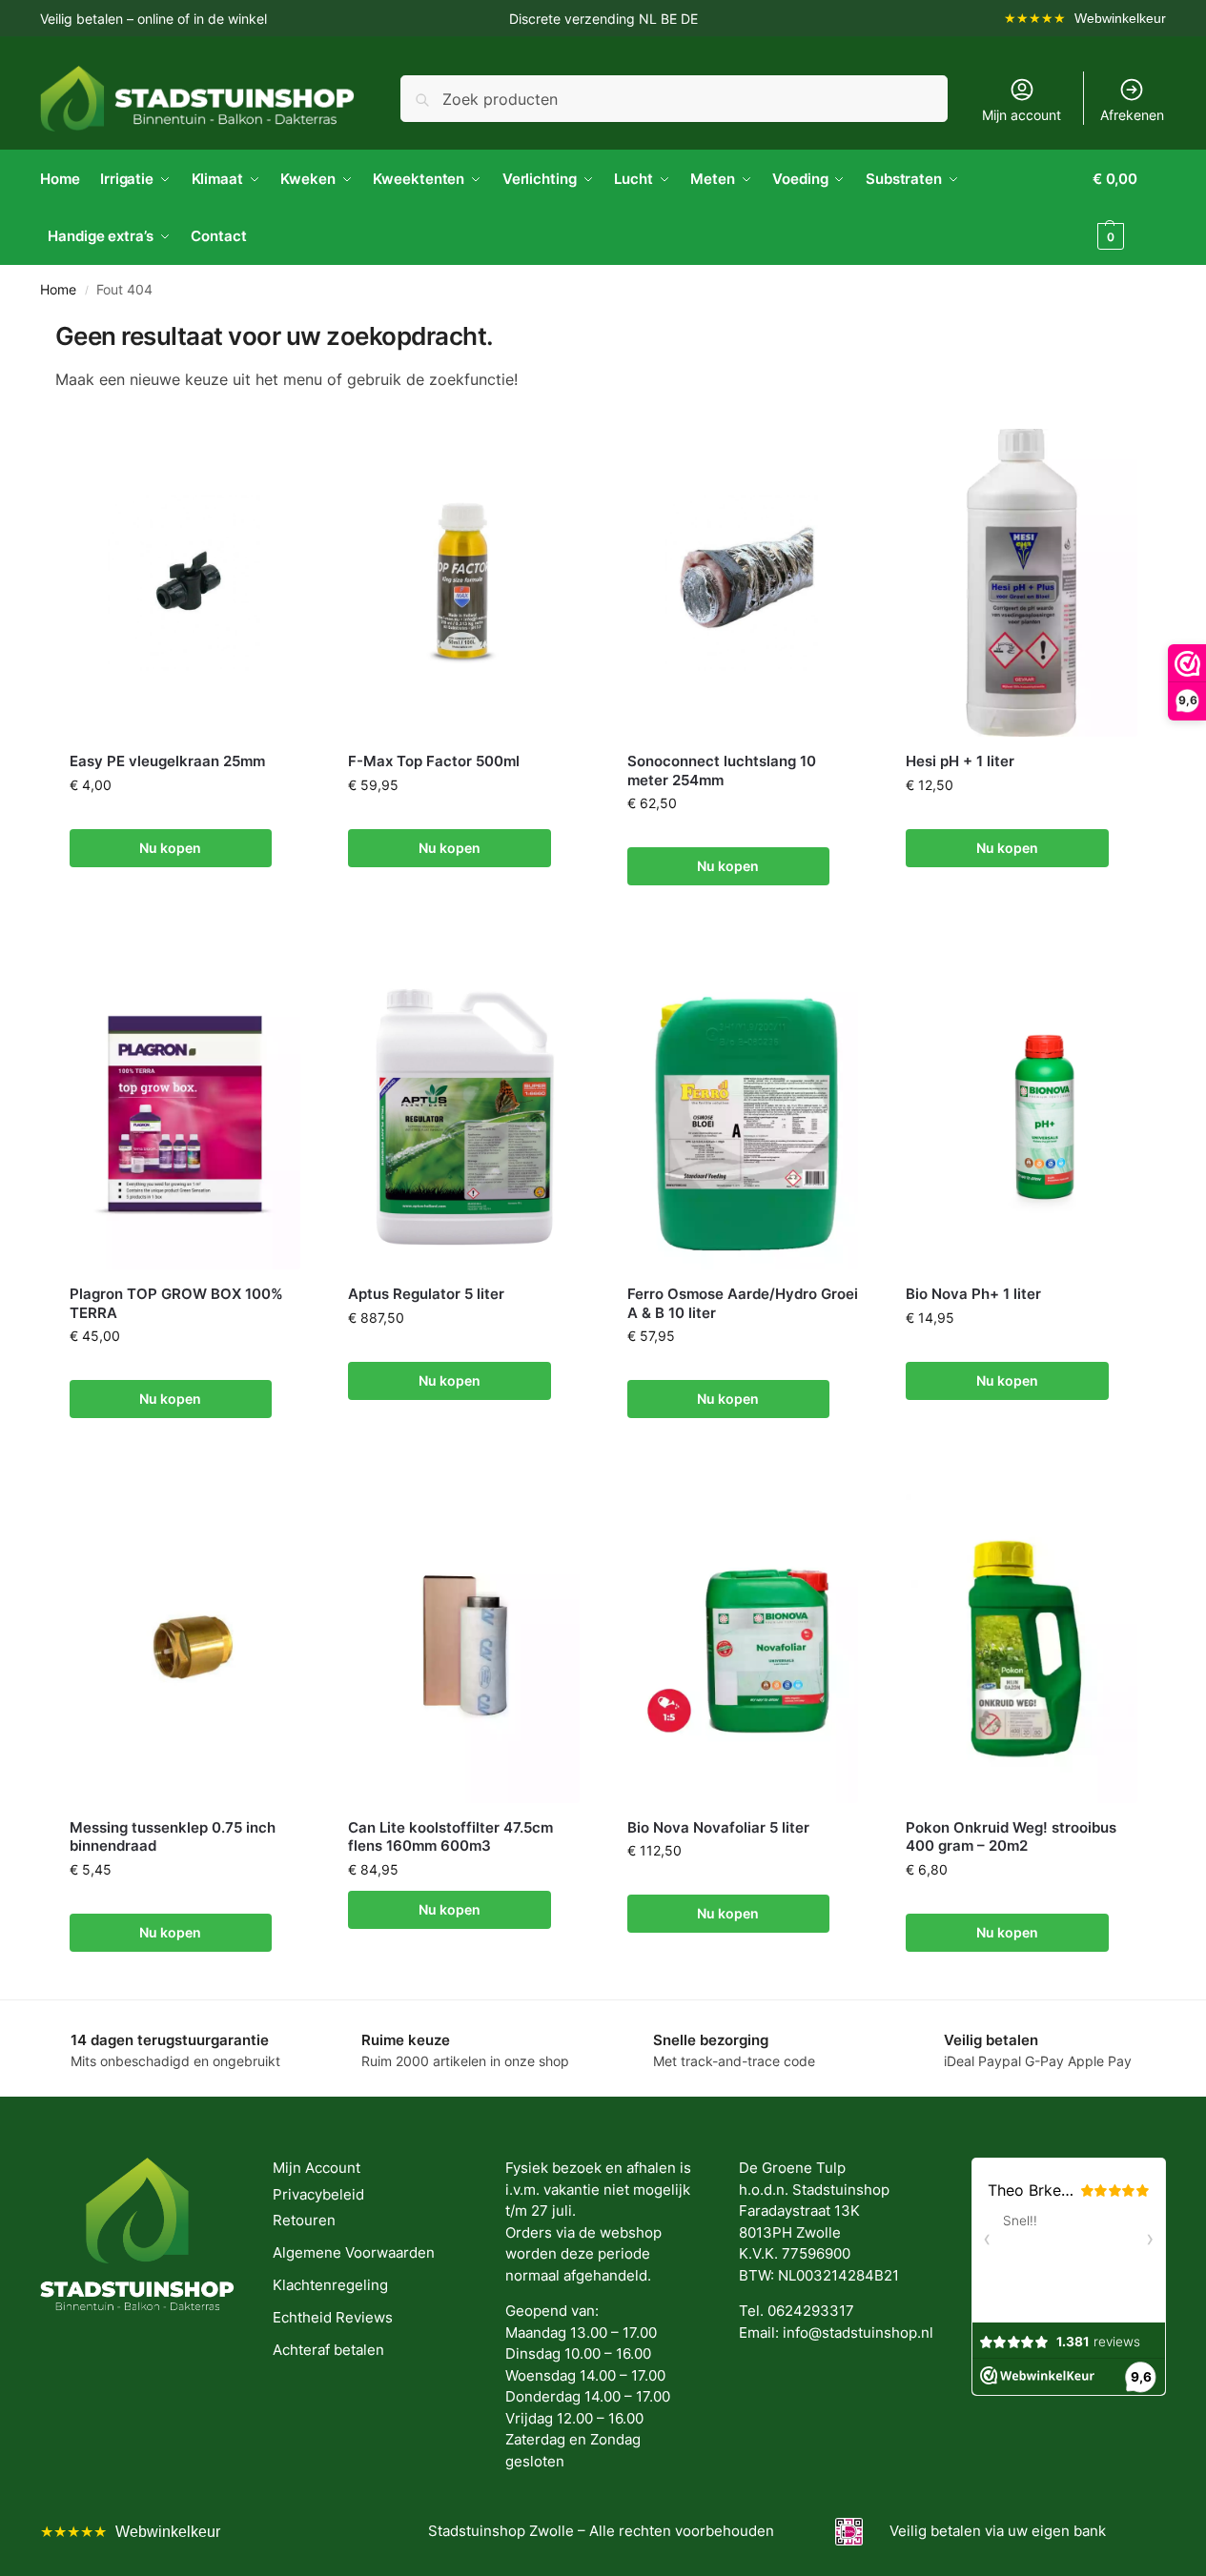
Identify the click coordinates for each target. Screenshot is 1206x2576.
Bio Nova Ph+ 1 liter (973, 1294)
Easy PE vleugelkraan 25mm (167, 761)
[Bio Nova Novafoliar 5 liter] (743, 1648)
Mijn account (1022, 115)
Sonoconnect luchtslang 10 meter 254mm (722, 771)
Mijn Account (317, 2168)
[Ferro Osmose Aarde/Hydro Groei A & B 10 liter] (743, 1116)
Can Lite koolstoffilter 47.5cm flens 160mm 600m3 (450, 1837)
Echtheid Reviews (333, 2317)
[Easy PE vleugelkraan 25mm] (185, 583)
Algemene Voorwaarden (354, 2252)
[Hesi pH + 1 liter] (1022, 583)
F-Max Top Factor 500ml (434, 761)
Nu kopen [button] (170, 848)
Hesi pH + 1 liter (960, 761)
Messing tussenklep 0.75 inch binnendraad (173, 1837)
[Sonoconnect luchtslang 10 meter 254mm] (743, 583)
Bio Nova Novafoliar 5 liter (718, 1827)
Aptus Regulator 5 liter (426, 1294)
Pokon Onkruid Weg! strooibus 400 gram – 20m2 (1011, 1837)
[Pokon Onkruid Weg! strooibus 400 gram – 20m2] (1022, 1648)
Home (58, 290)
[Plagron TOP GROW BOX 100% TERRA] (185, 1116)
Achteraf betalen (328, 2350)
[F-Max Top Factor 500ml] (464, 583)
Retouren (304, 2220)
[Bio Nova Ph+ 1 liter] (1022, 1116)
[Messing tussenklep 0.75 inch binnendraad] (185, 1648)
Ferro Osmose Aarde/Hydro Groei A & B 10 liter (743, 1303)
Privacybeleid (318, 2194)
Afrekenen (1132, 115)
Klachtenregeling (330, 2285)
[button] (1129, 208)
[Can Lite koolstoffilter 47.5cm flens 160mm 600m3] (464, 1648)
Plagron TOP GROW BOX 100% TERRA (176, 1303)
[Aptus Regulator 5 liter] (464, 1116)
